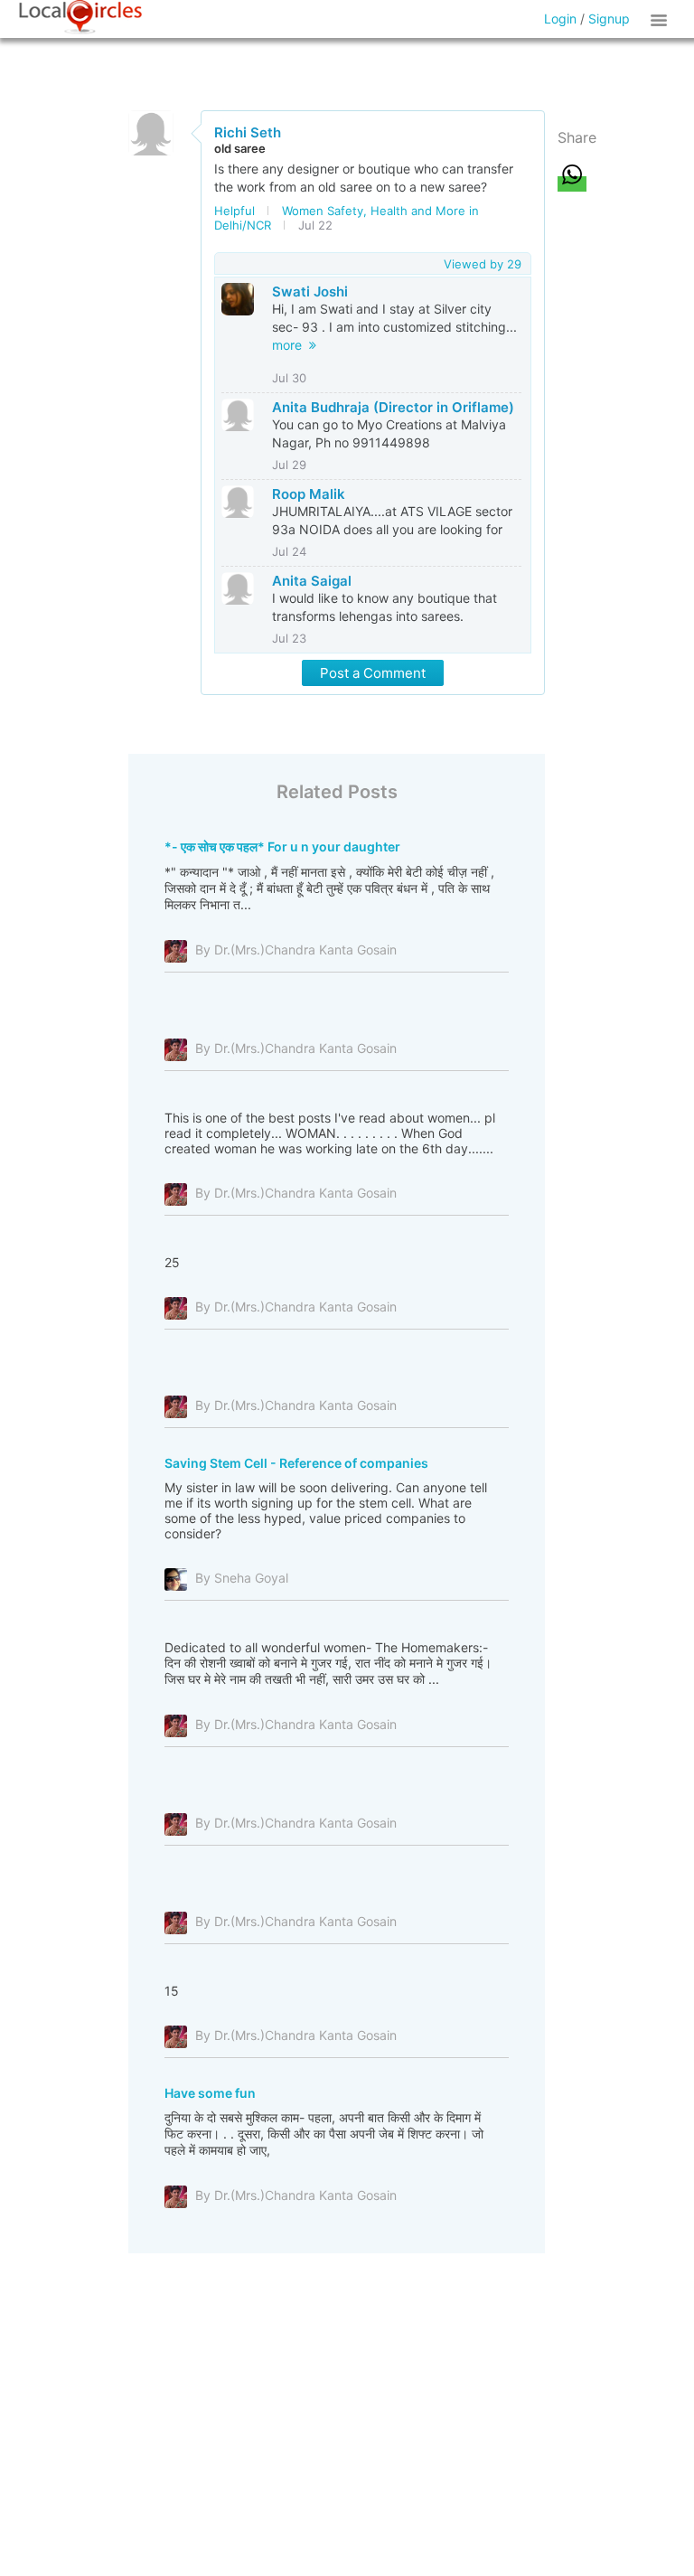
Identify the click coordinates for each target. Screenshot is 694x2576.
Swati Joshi (310, 291)
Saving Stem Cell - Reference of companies (296, 1463)
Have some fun (210, 2093)
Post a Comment (373, 673)
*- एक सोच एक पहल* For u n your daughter (282, 846)
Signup (609, 19)
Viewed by (483, 264)
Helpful (234, 211)
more (291, 345)
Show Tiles (661, 19)
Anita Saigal (312, 581)
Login (560, 19)
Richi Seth (248, 132)
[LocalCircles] (80, 17)
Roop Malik (309, 494)
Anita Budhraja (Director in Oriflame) (393, 407)
